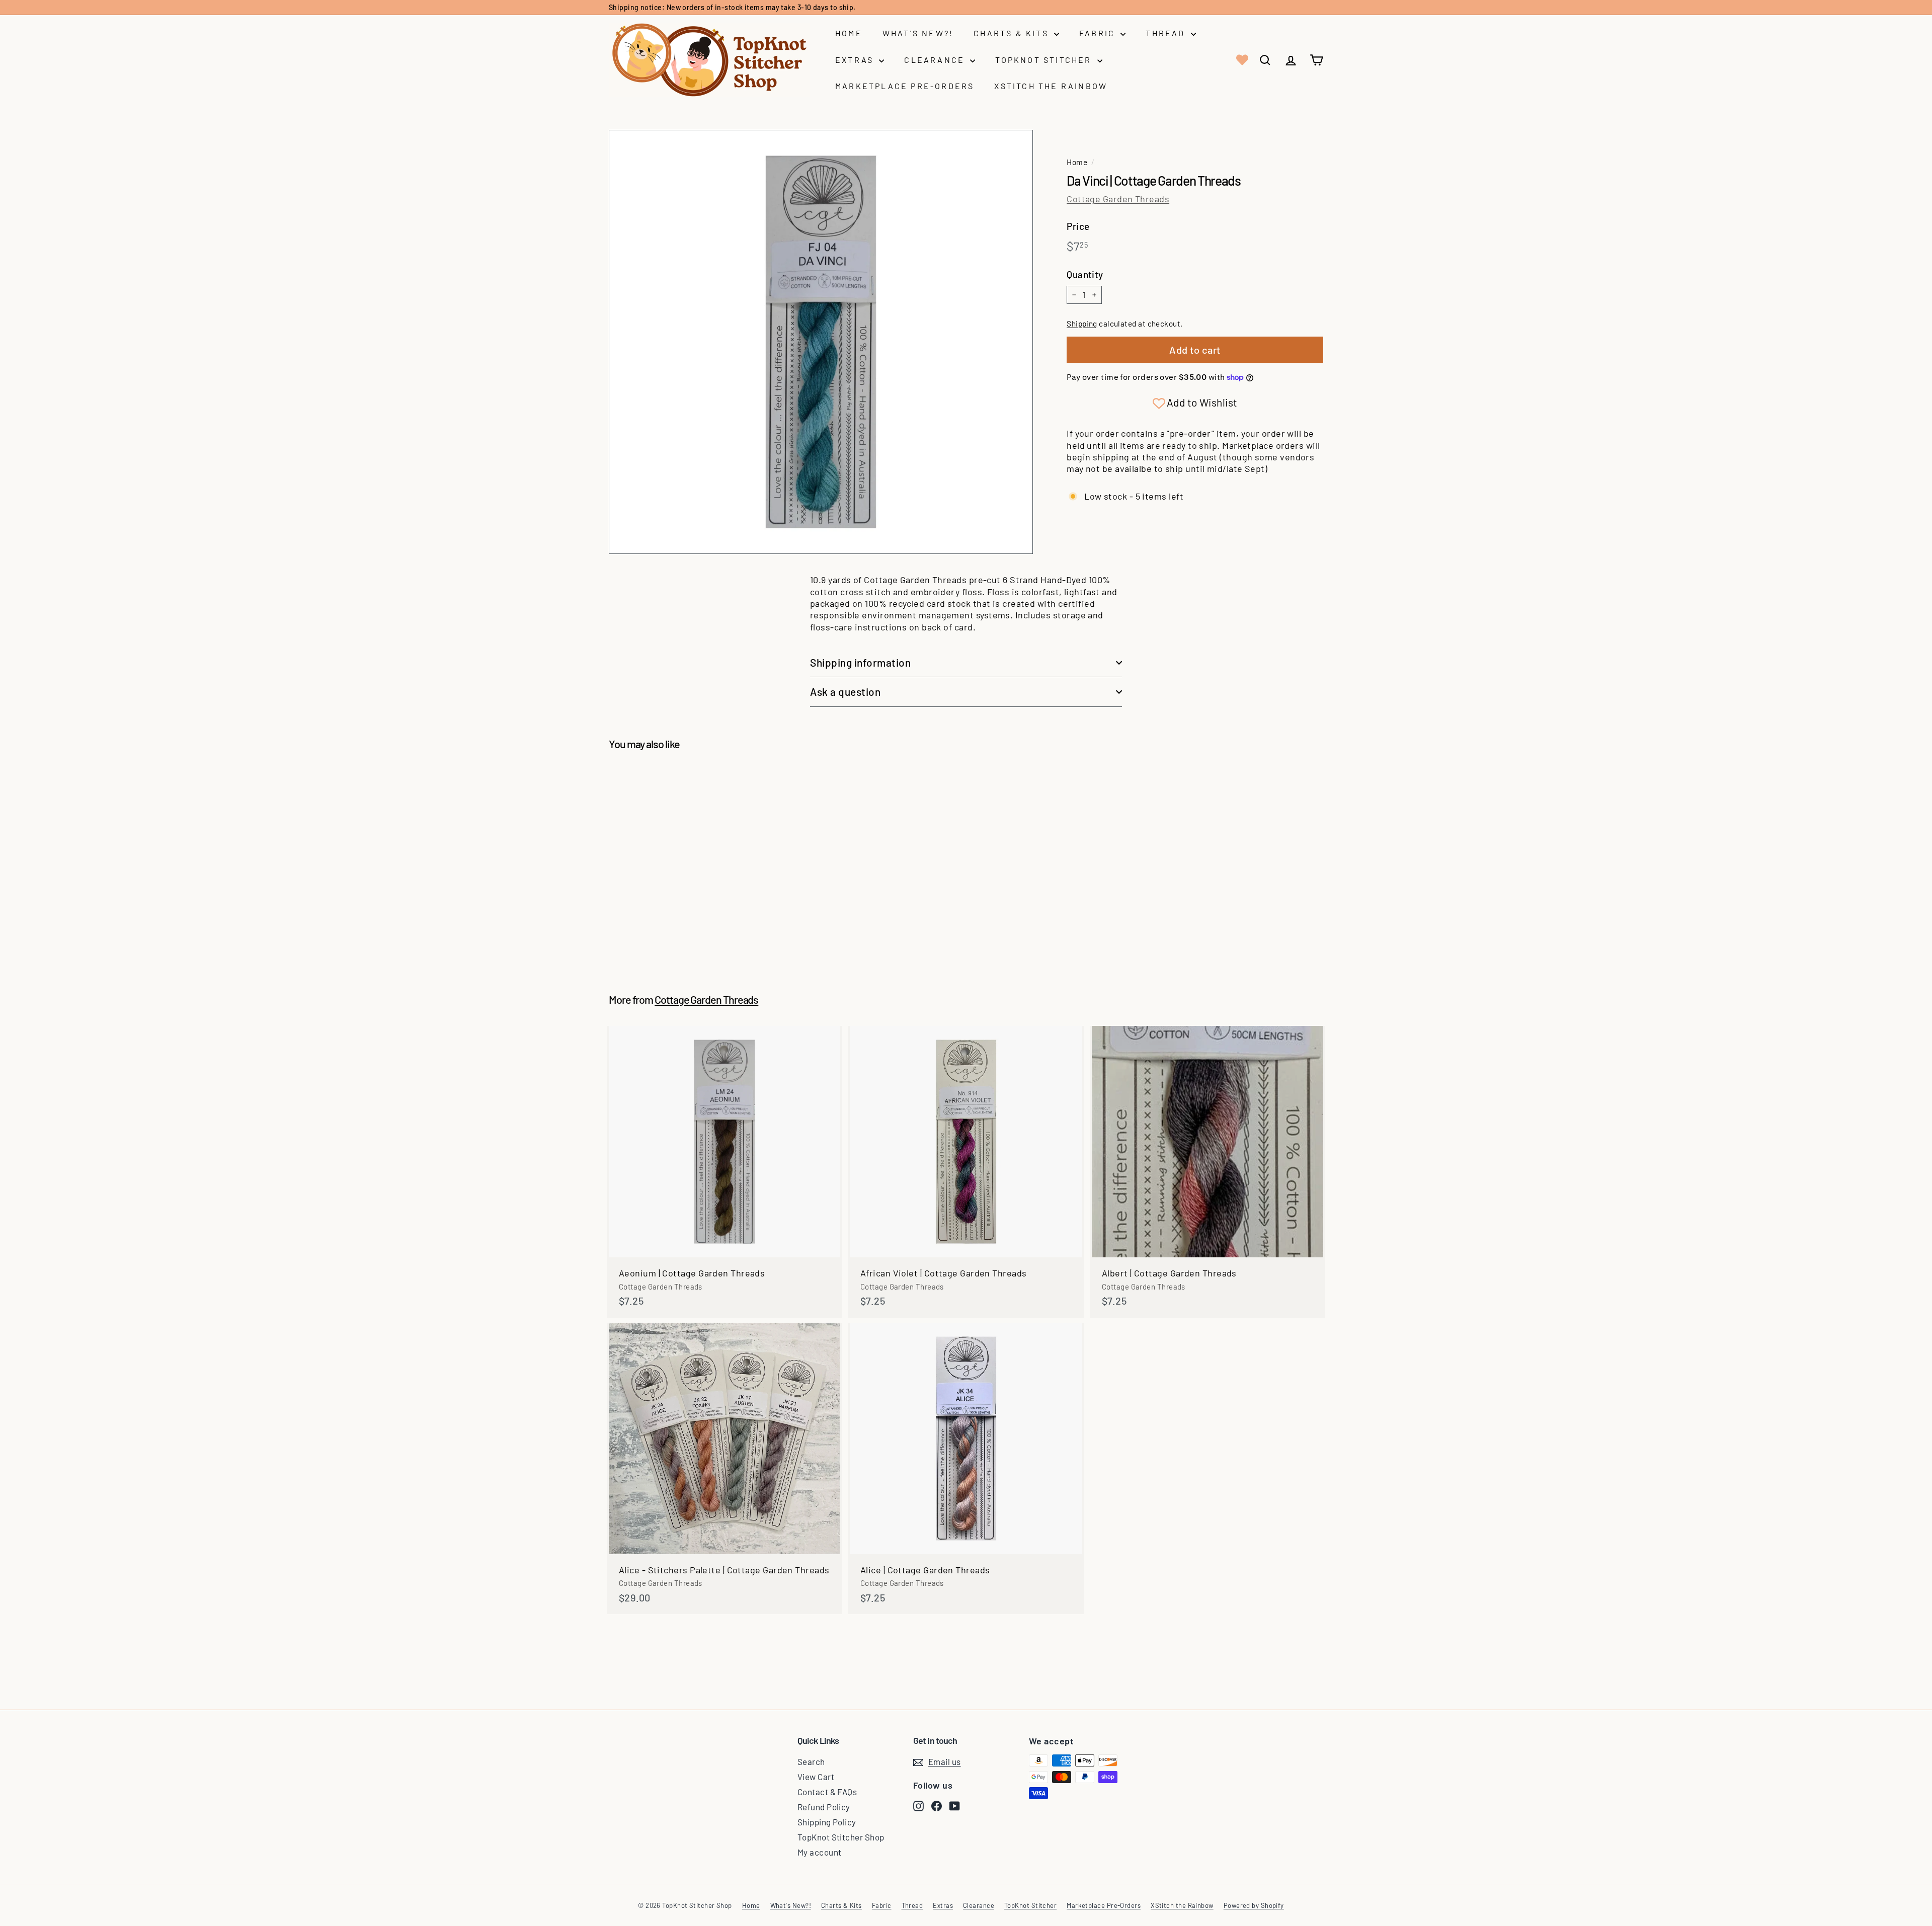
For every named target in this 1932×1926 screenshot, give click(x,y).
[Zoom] (821, 342)
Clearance (936, 60)
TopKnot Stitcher (1045, 60)
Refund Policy (824, 1807)
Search (811, 1761)
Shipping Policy (827, 1822)
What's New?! (918, 33)
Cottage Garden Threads (1118, 199)
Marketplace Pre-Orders (905, 86)
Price (1078, 226)
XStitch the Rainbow (1051, 86)
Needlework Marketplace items (774, 7)
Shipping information (861, 662)
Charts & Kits (1013, 33)
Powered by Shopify (1254, 1905)
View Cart (816, 1777)
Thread (1167, 33)
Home (849, 33)
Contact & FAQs (827, 1792)
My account (820, 1852)
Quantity (1085, 274)
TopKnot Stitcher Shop (841, 1837)
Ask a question (845, 692)
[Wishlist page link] (1241, 60)
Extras (856, 60)
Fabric (1099, 33)
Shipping (1082, 324)
